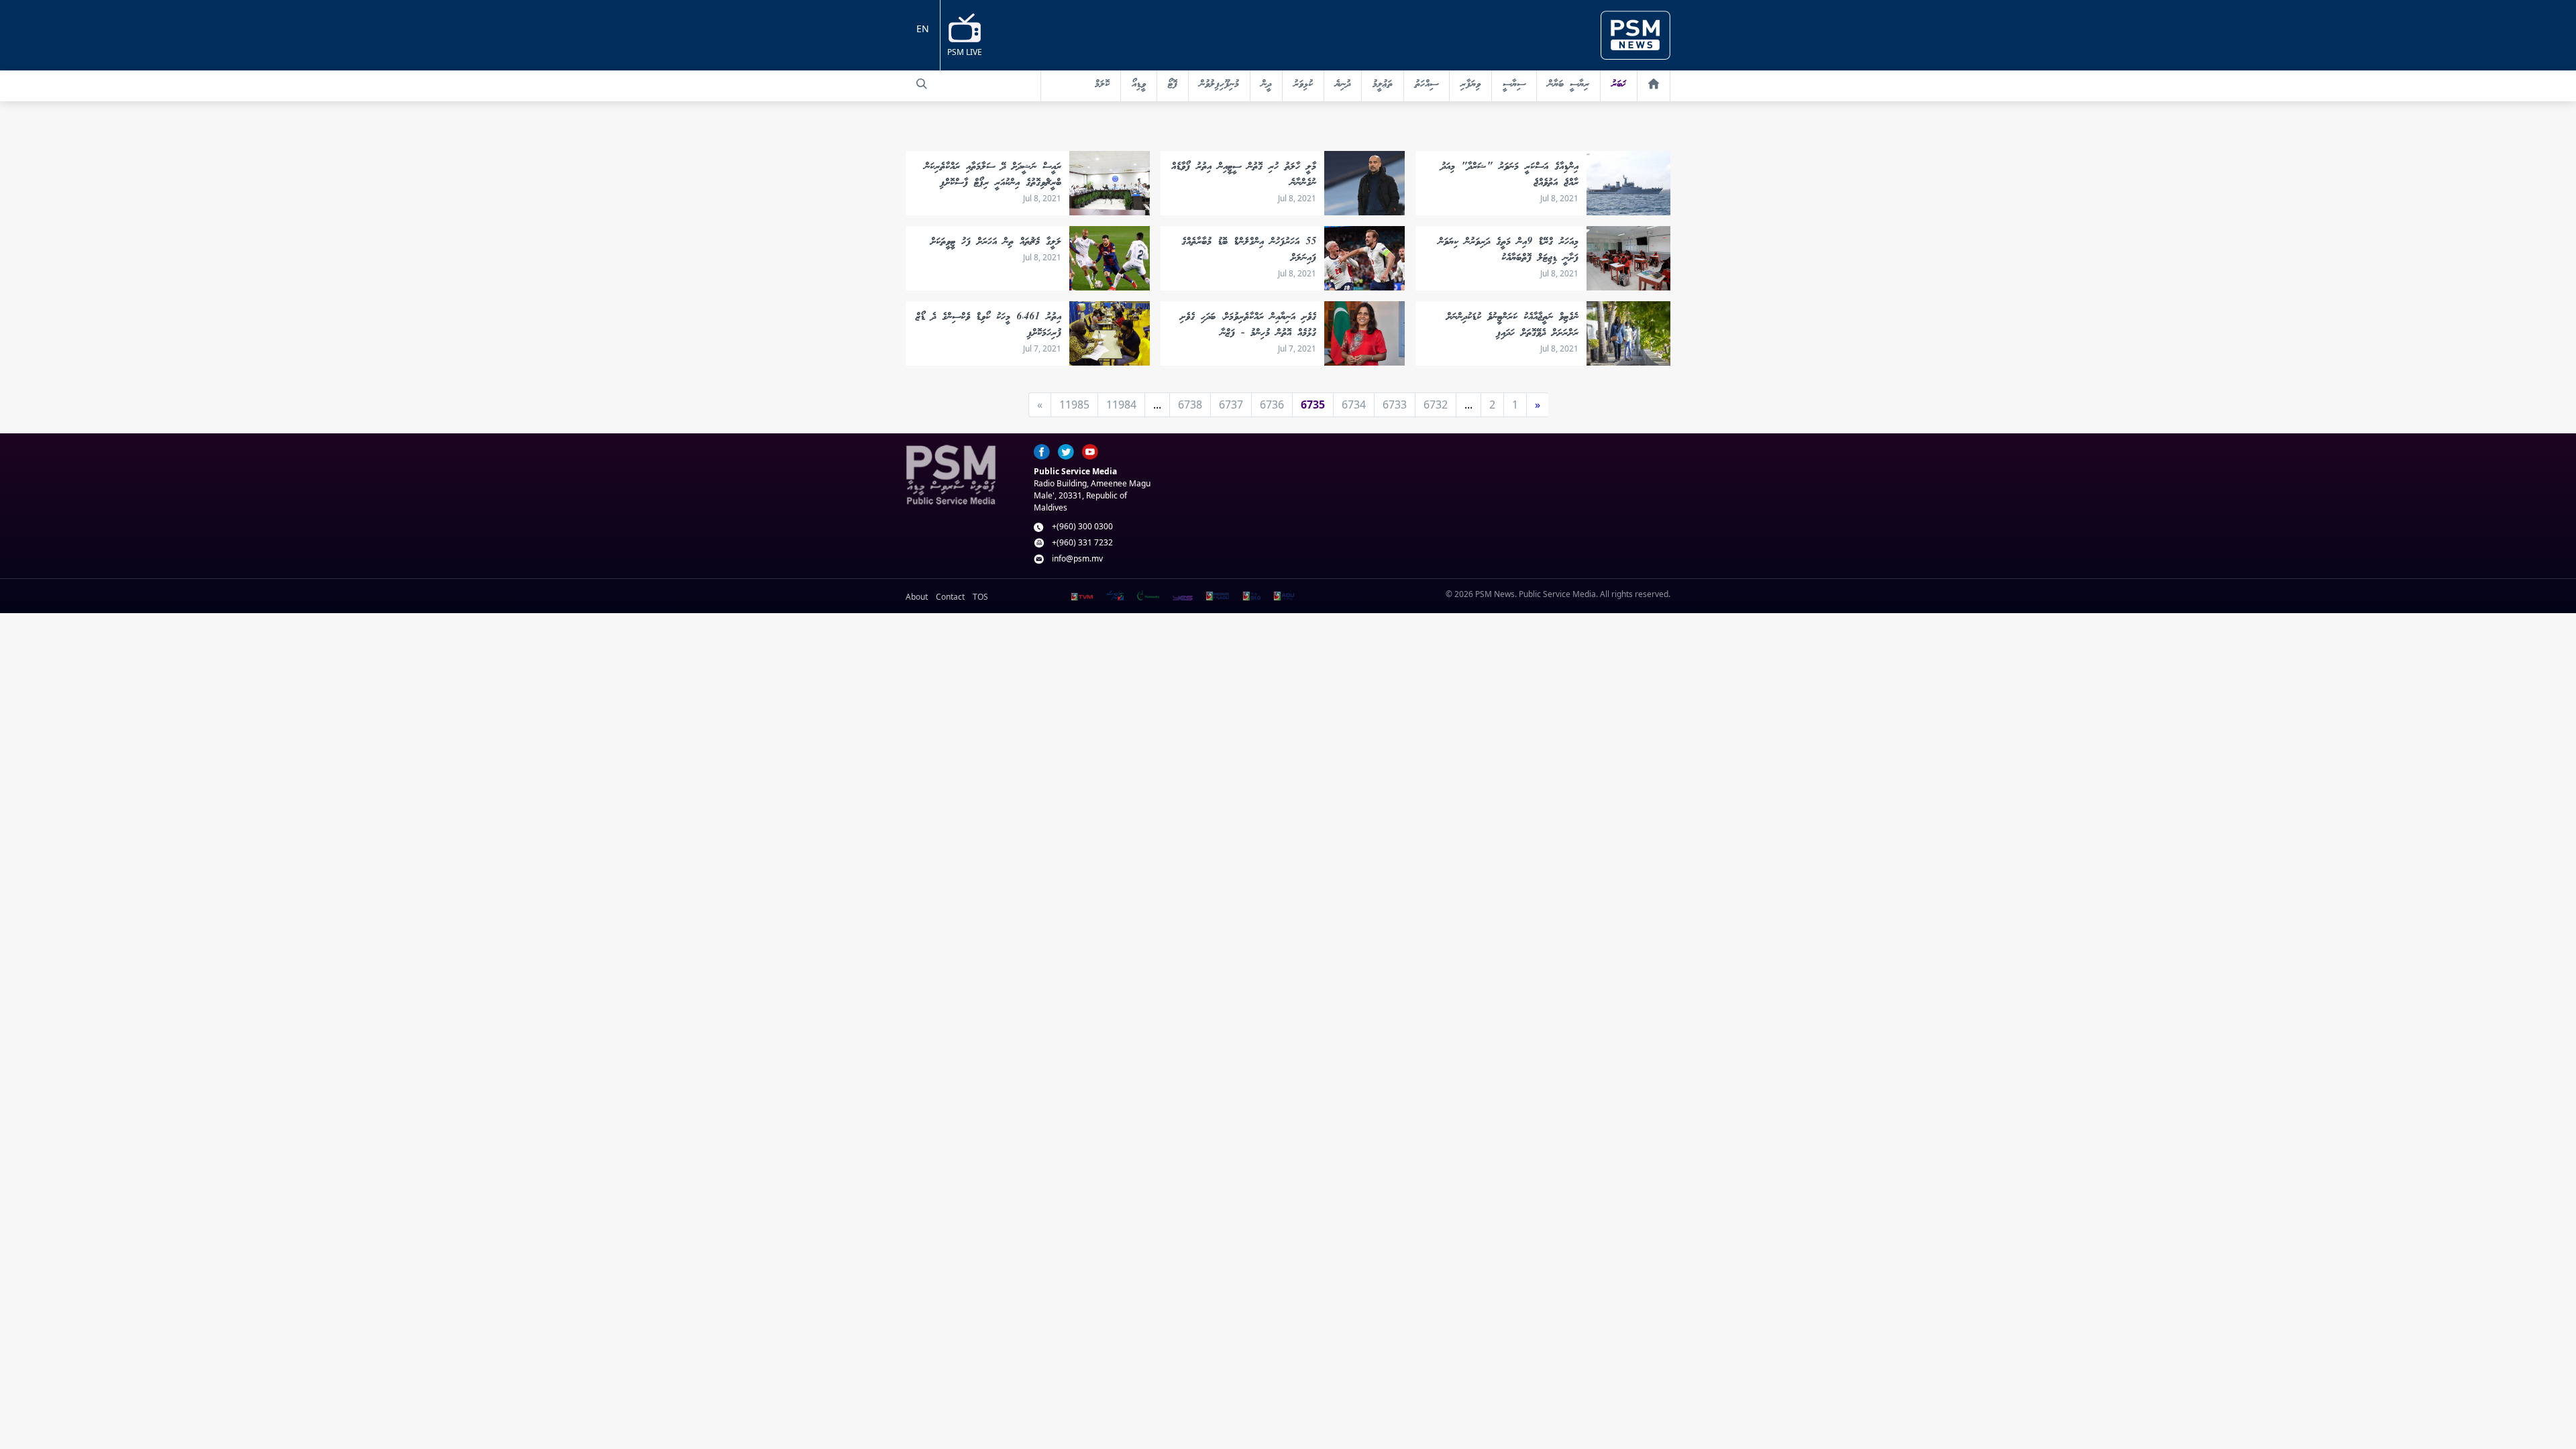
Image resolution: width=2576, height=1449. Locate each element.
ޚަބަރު (1619, 85)
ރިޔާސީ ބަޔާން (1568, 85)
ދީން (1266, 85)
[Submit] (922, 84)
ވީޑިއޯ (1139, 85)
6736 (1272, 405)
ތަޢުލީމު (1383, 85)
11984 (1121, 405)
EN (923, 29)
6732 (1436, 405)
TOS (980, 597)
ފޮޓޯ (1173, 85)
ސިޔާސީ (1514, 85)
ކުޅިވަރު (1303, 85)
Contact (950, 597)
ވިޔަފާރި (1470, 85)
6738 (1190, 405)
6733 (1395, 405)
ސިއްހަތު (1427, 85)
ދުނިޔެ (1343, 85)
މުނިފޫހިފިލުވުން (1219, 85)
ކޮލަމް (1102, 85)
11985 (1074, 405)
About (917, 597)
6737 (1231, 405)
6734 (1354, 405)
